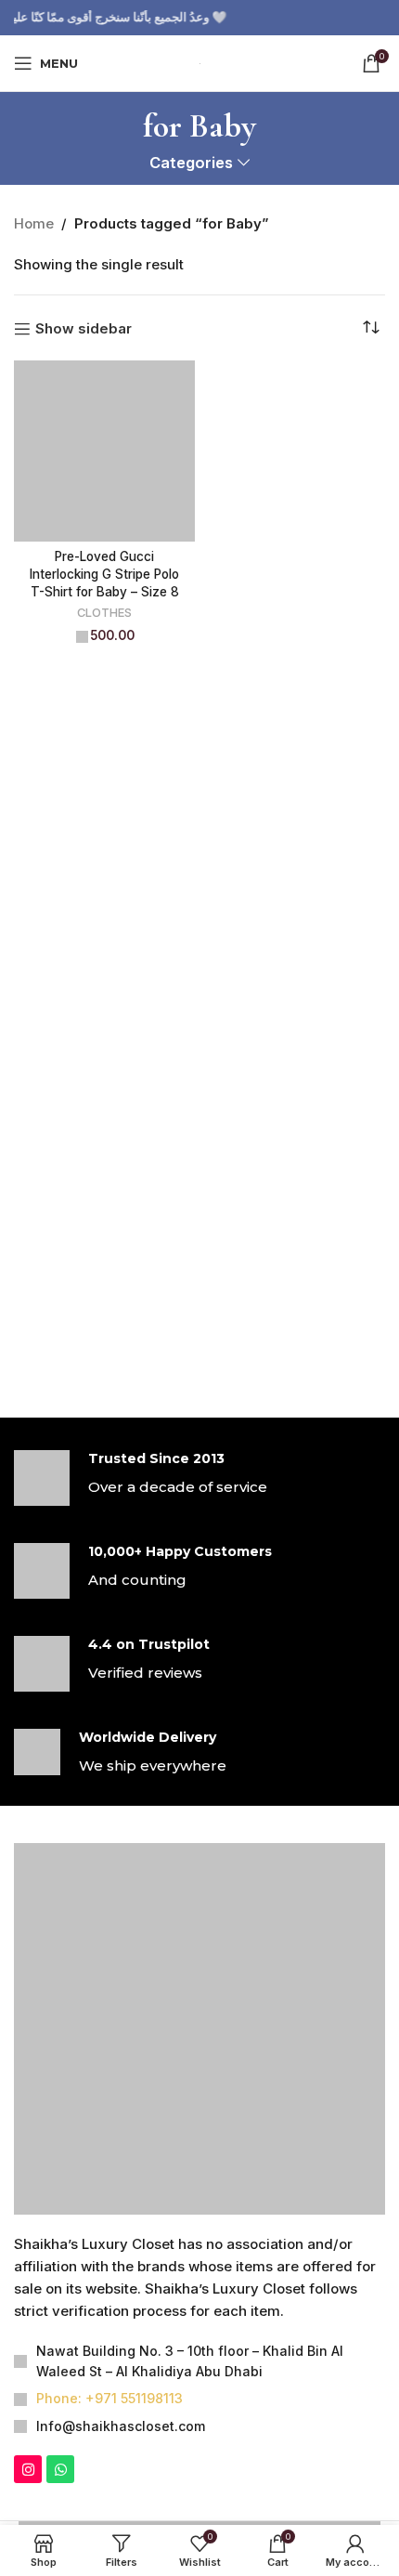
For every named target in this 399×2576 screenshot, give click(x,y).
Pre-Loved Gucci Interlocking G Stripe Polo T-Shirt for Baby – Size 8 (104, 574)
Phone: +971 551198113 (109, 2398)
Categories (191, 163)
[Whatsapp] (60, 2469)
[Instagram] (28, 2469)
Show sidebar (84, 329)
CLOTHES (104, 613)
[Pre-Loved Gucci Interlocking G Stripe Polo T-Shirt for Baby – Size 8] (104, 451)
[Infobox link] (199, 1478)
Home (34, 223)
